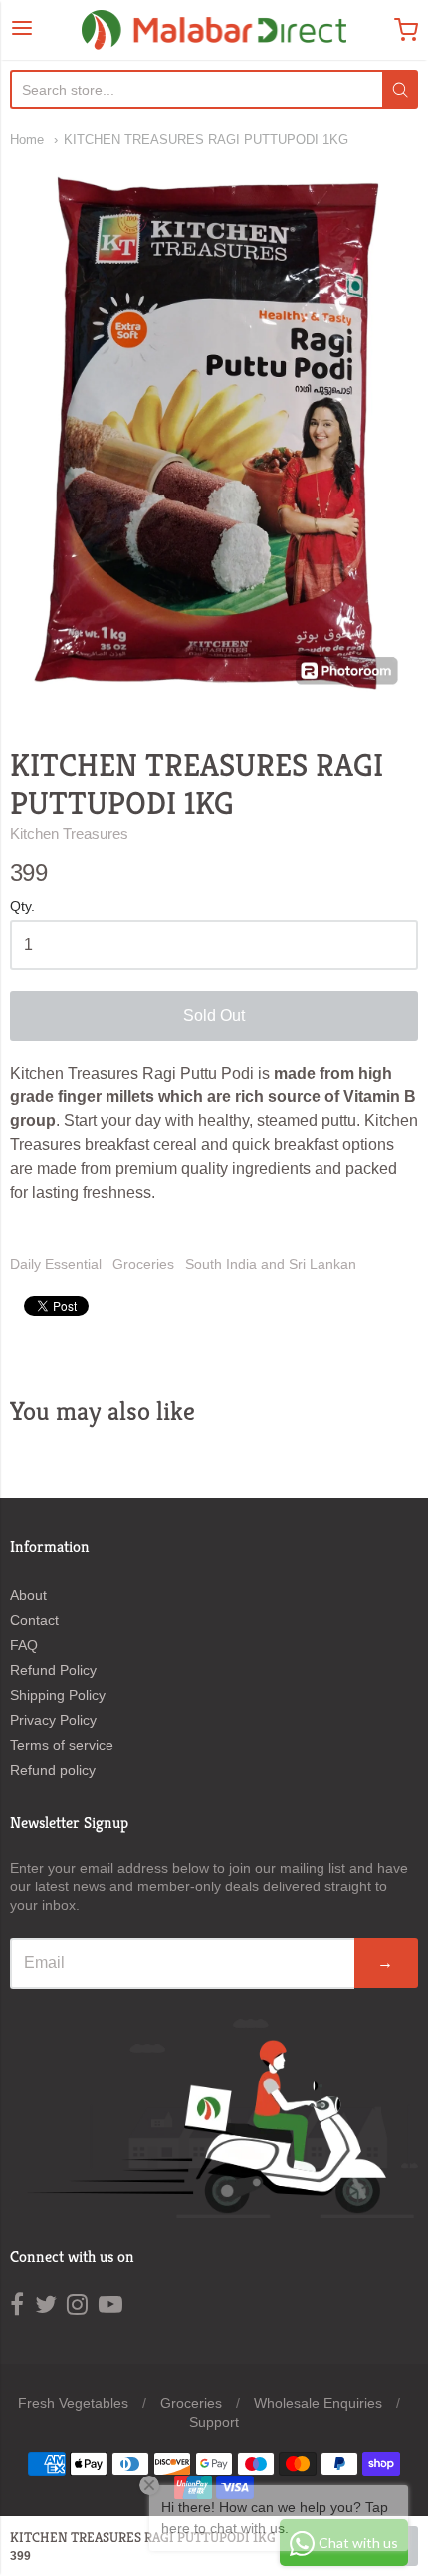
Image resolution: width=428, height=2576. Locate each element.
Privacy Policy (53, 1720)
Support (214, 2422)
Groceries (143, 1264)
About (28, 1595)
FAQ (24, 1645)
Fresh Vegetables (73, 2403)
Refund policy (53, 1770)
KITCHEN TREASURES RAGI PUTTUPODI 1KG (206, 140)
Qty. (22, 907)
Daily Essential (56, 1264)
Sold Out (214, 1015)
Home (27, 140)
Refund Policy (53, 1670)
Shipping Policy (58, 1695)
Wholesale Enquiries (318, 2403)
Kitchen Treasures (69, 833)
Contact (34, 1620)
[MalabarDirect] (214, 30)
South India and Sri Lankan (271, 1264)
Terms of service (62, 1745)
